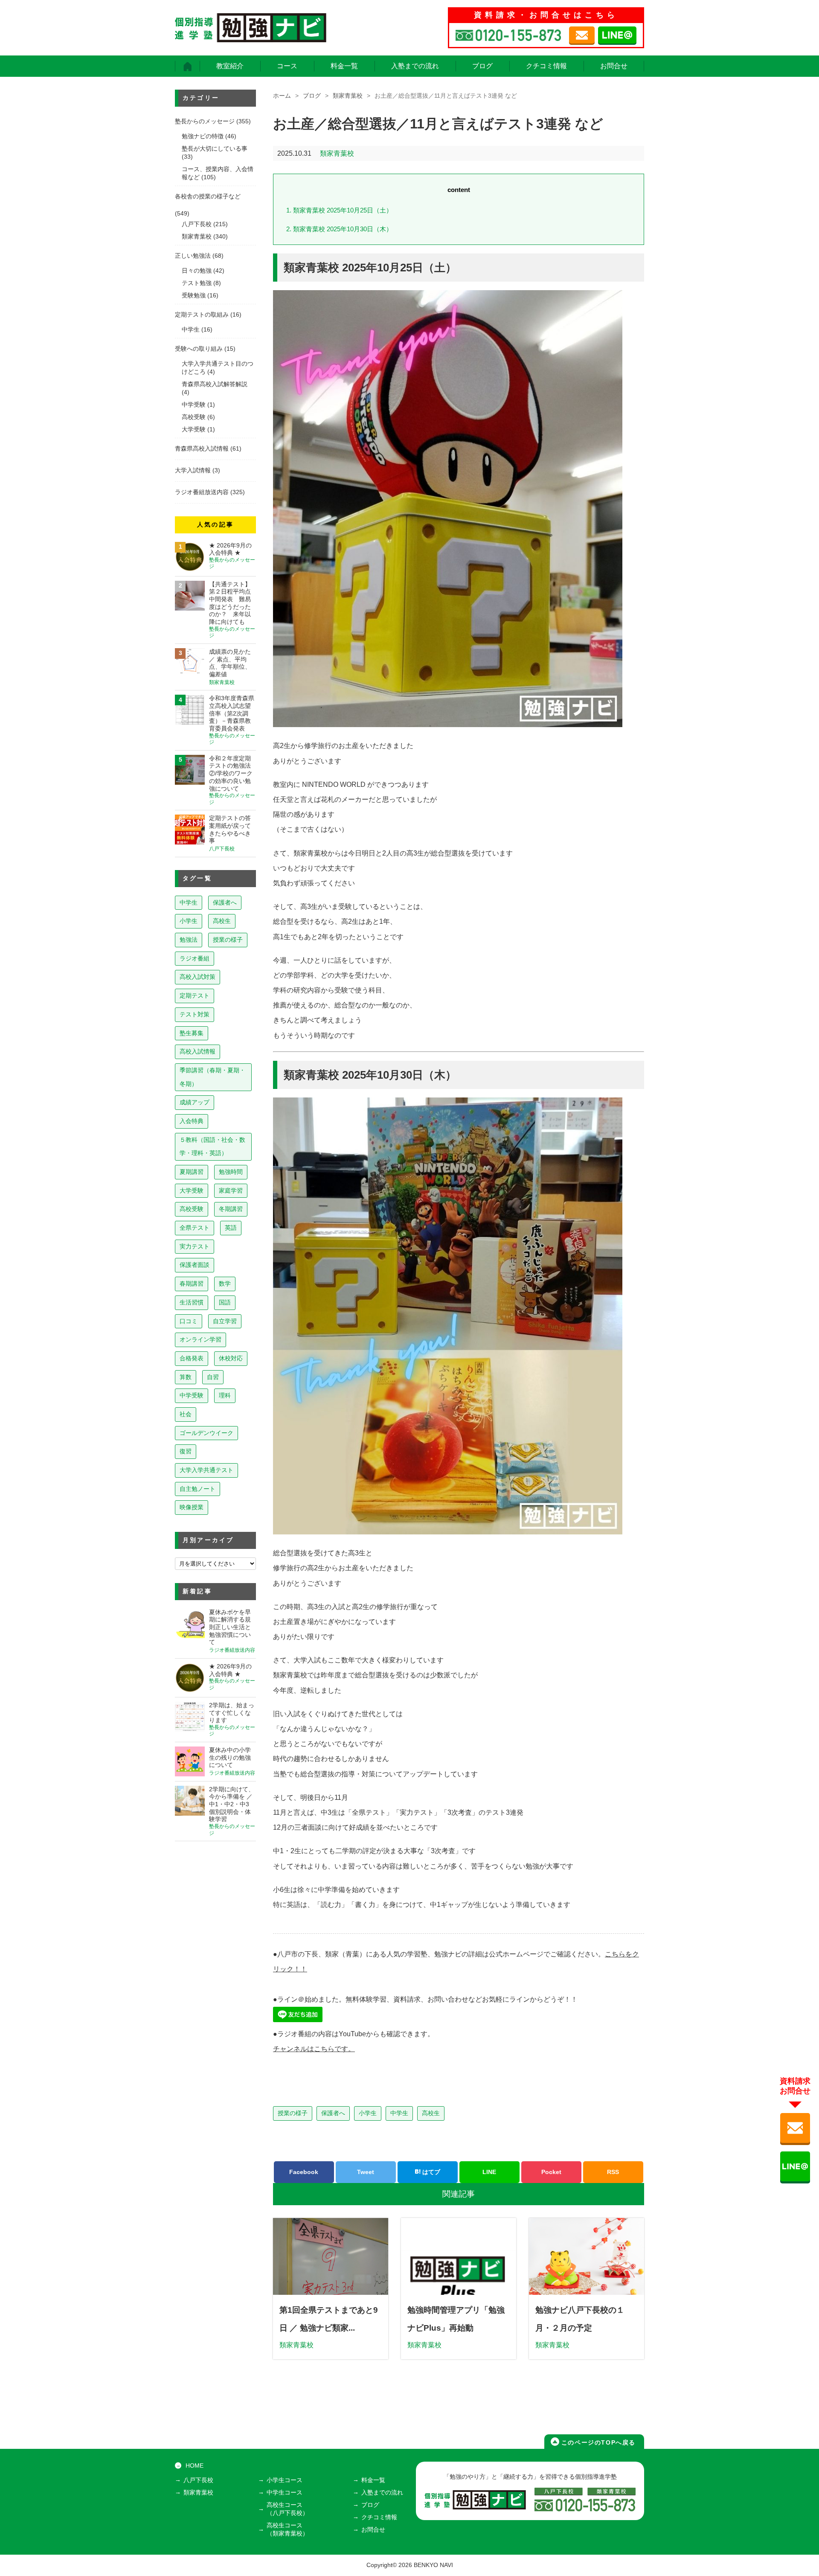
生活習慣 (192, 1302)
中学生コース (285, 2493)
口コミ (189, 1321)
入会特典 (192, 1121)
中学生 (399, 2113)
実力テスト (195, 1246)
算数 (186, 1377)
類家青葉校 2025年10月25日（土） (339, 210)
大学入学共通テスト (206, 1470)
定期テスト (195, 995)
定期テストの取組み (202, 315)
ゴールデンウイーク (206, 1433)
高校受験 (194, 417)
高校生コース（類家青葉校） (288, 2529)
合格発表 (192, 1358)
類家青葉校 (348, 96)
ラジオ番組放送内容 (202, 492)
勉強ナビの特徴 (203, 136)
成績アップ (195, 1102)
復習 (186, 1451)
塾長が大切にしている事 (215, 149)
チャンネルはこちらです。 (314, 2049)
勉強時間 (231, 1172)
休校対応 (231, 1358)
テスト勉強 (197, 283)
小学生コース (285, 2480)
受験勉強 (194, 295)
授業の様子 (293, 2113)
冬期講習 (231, 1209)
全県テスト (195, 1228)
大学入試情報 (193, 470)
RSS (613, 2172)
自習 (213, 1377)
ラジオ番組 (195, 958)
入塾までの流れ (415, 66)
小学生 (368, 2113)
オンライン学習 (200, 1339)
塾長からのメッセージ (205, 121)
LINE (489, 2172)
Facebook (304, 2172)
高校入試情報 (197, 1051)
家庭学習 (231, 1190)
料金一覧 (344, 66)
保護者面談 (195, 1265)
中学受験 (194, 405)
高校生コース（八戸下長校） (288, 2509)
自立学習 (225, 1321)
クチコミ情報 (546, 66)
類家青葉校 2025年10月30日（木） (339, 229)
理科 (225, 1395)
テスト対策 (195, 1014)
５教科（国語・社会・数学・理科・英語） (212, 1147)
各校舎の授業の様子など (208, 196)
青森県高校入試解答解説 (215, 384)
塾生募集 (192, 1033)
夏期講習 (192, 1172)
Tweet (366, 2172)
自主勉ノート (197, 1489)
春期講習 (192, 1284)
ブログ (482, 66)
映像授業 (192, 1507)
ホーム (282, 96)
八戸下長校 (197, 224)
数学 (225, 1284)
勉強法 (189, 940)
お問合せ (614, 66)
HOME (195, 2466)
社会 (186, 1414)
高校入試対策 (197, 977)
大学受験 (194, 429)
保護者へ (333, 2113)
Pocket (551, 2172)
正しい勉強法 (193, 256)
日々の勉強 (197, 271)
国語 (225, 1302)
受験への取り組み (199, 349)
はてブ (430, 2172)
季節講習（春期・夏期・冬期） (212, 1077)
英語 (231, 1228)
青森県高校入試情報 (202, 449)
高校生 (431, 2113)
